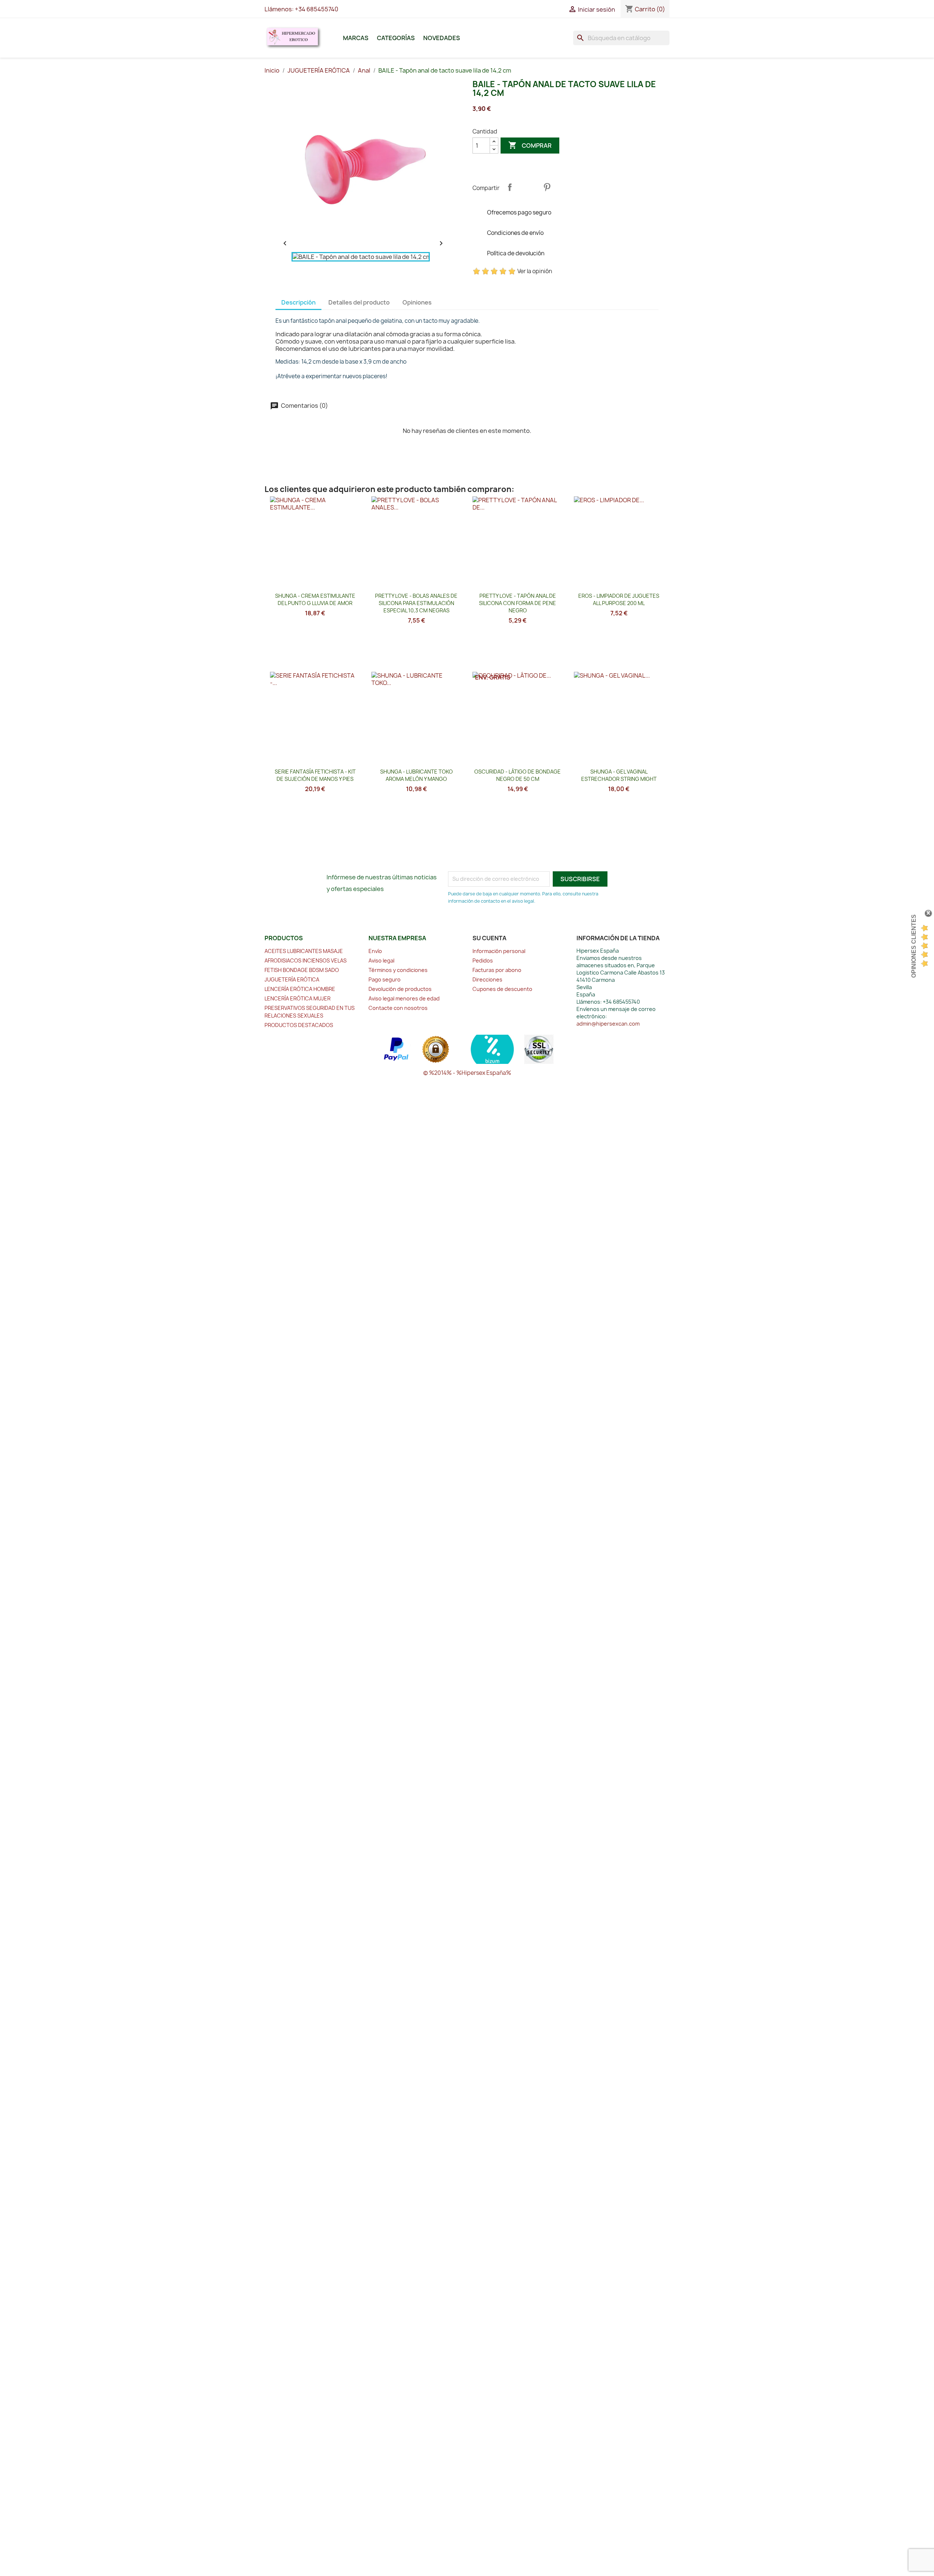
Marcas (356, 38)
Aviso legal (381, 960)
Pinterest (547, 187)
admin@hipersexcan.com (608, 1024)
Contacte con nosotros (398, 1008)
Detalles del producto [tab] (359, 302)
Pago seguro (385, 979)
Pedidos (483, 960)
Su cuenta (489, 938)
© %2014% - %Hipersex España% (467, 1073)
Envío (375, 951)
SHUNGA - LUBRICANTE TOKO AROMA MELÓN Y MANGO (416, 775)
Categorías (396, 38)
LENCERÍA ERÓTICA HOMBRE (300, 989)
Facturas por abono (497, 970)
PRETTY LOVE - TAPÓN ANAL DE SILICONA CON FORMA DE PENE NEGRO (518, 603)
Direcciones (487, 979)
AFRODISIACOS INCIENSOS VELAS (306, 960)
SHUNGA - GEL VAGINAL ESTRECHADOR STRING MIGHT (619, 775)
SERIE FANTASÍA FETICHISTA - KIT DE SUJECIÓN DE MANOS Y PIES (315, 775)
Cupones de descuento (502, 989)
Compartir (510, 187)
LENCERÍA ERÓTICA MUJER (298, 998)
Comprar (530, 145)
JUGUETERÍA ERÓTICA (292, 979)
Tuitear (528, 187)
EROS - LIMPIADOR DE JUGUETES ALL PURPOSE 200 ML (619, 599)
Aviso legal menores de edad (404, 998)
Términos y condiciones (398, 970)
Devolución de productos (400, 989)
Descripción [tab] (298, 302)
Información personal (499, 951)
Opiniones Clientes (914, 946)
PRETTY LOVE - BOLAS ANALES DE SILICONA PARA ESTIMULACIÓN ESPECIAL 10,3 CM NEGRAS (416, 603)
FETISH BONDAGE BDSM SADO (302, 970)
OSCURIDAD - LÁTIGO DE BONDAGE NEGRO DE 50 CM (518, 775)
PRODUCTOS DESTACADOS (299, 1025)
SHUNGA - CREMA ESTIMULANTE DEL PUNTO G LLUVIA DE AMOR (315, 599)
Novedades (442, 38)
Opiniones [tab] (417, 302)
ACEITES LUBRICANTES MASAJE (304, 951)
